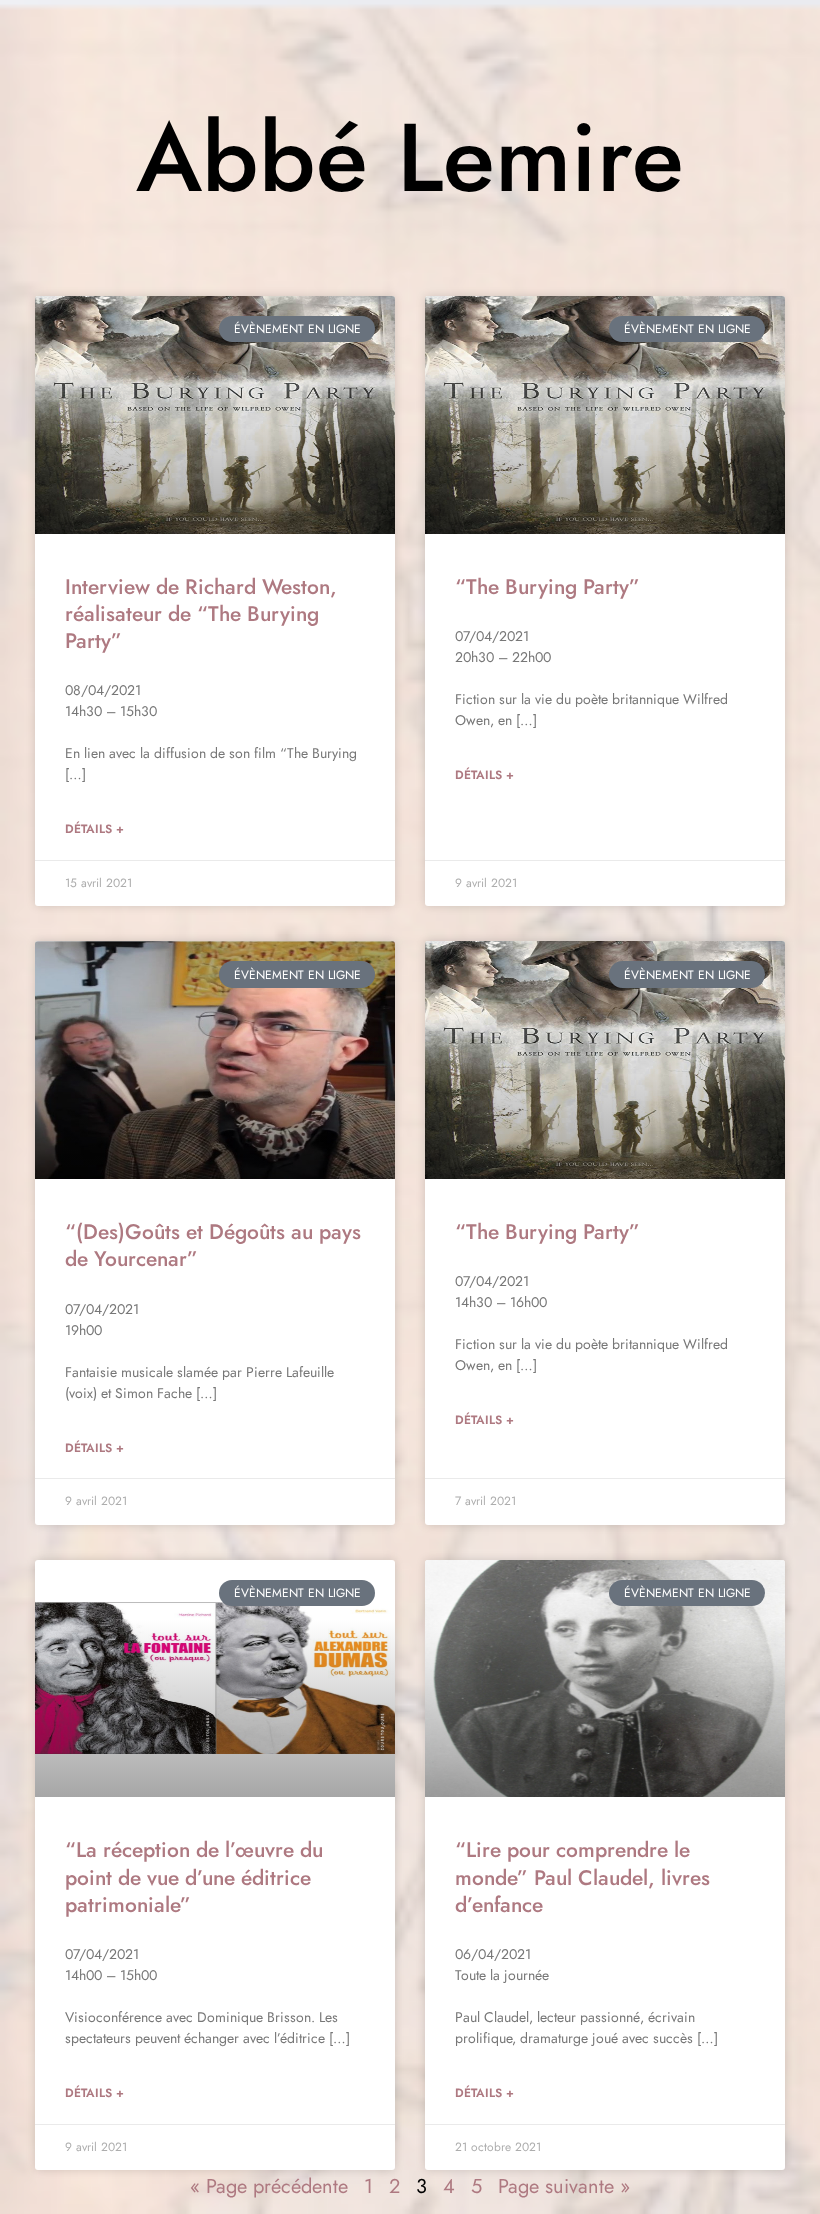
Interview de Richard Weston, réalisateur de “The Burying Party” (201, 614)
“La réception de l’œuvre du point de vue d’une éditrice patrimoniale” (194, 1877)
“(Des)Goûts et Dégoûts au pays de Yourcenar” (213, 1245)
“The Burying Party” (547, 587)
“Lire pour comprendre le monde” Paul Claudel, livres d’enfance (582, 1877)
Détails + (94, 829)
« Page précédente (269, 2186)
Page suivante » (564, 2186)
